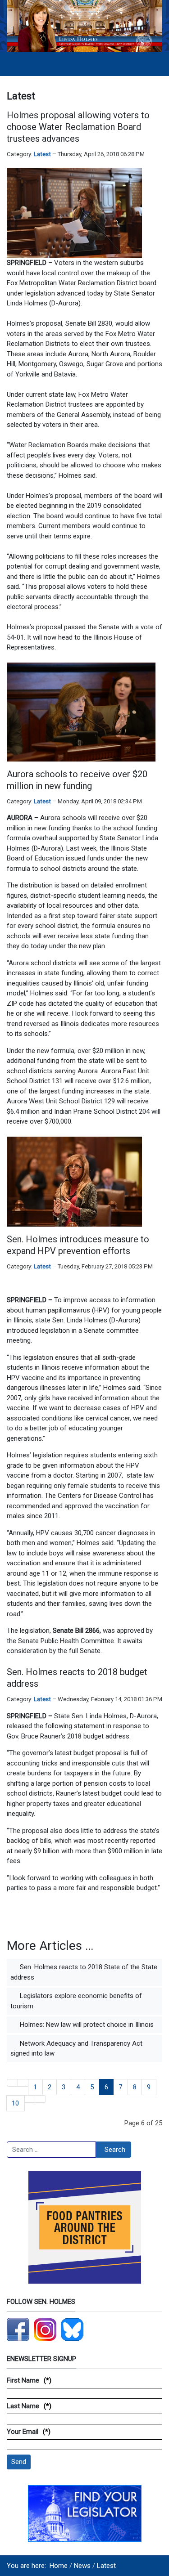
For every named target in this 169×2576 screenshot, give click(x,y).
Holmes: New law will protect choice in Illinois (86, 2025)
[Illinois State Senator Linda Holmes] (84, 25)
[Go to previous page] (23, 2083)
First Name (23, 2380)
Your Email (23, 2432)
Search (115, 2150)
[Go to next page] (30, 2099)
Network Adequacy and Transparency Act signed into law (76, 2049)
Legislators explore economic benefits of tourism (76, 2001)
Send (19, 2462)
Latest (42, 154)
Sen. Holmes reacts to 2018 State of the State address (84, 1972)
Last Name (23, 2406)
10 (15, 2103)
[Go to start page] (12, 2083)
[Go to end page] (40, 2099)
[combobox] (51, 2150)
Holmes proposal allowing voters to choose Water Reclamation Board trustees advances (78, 127)
